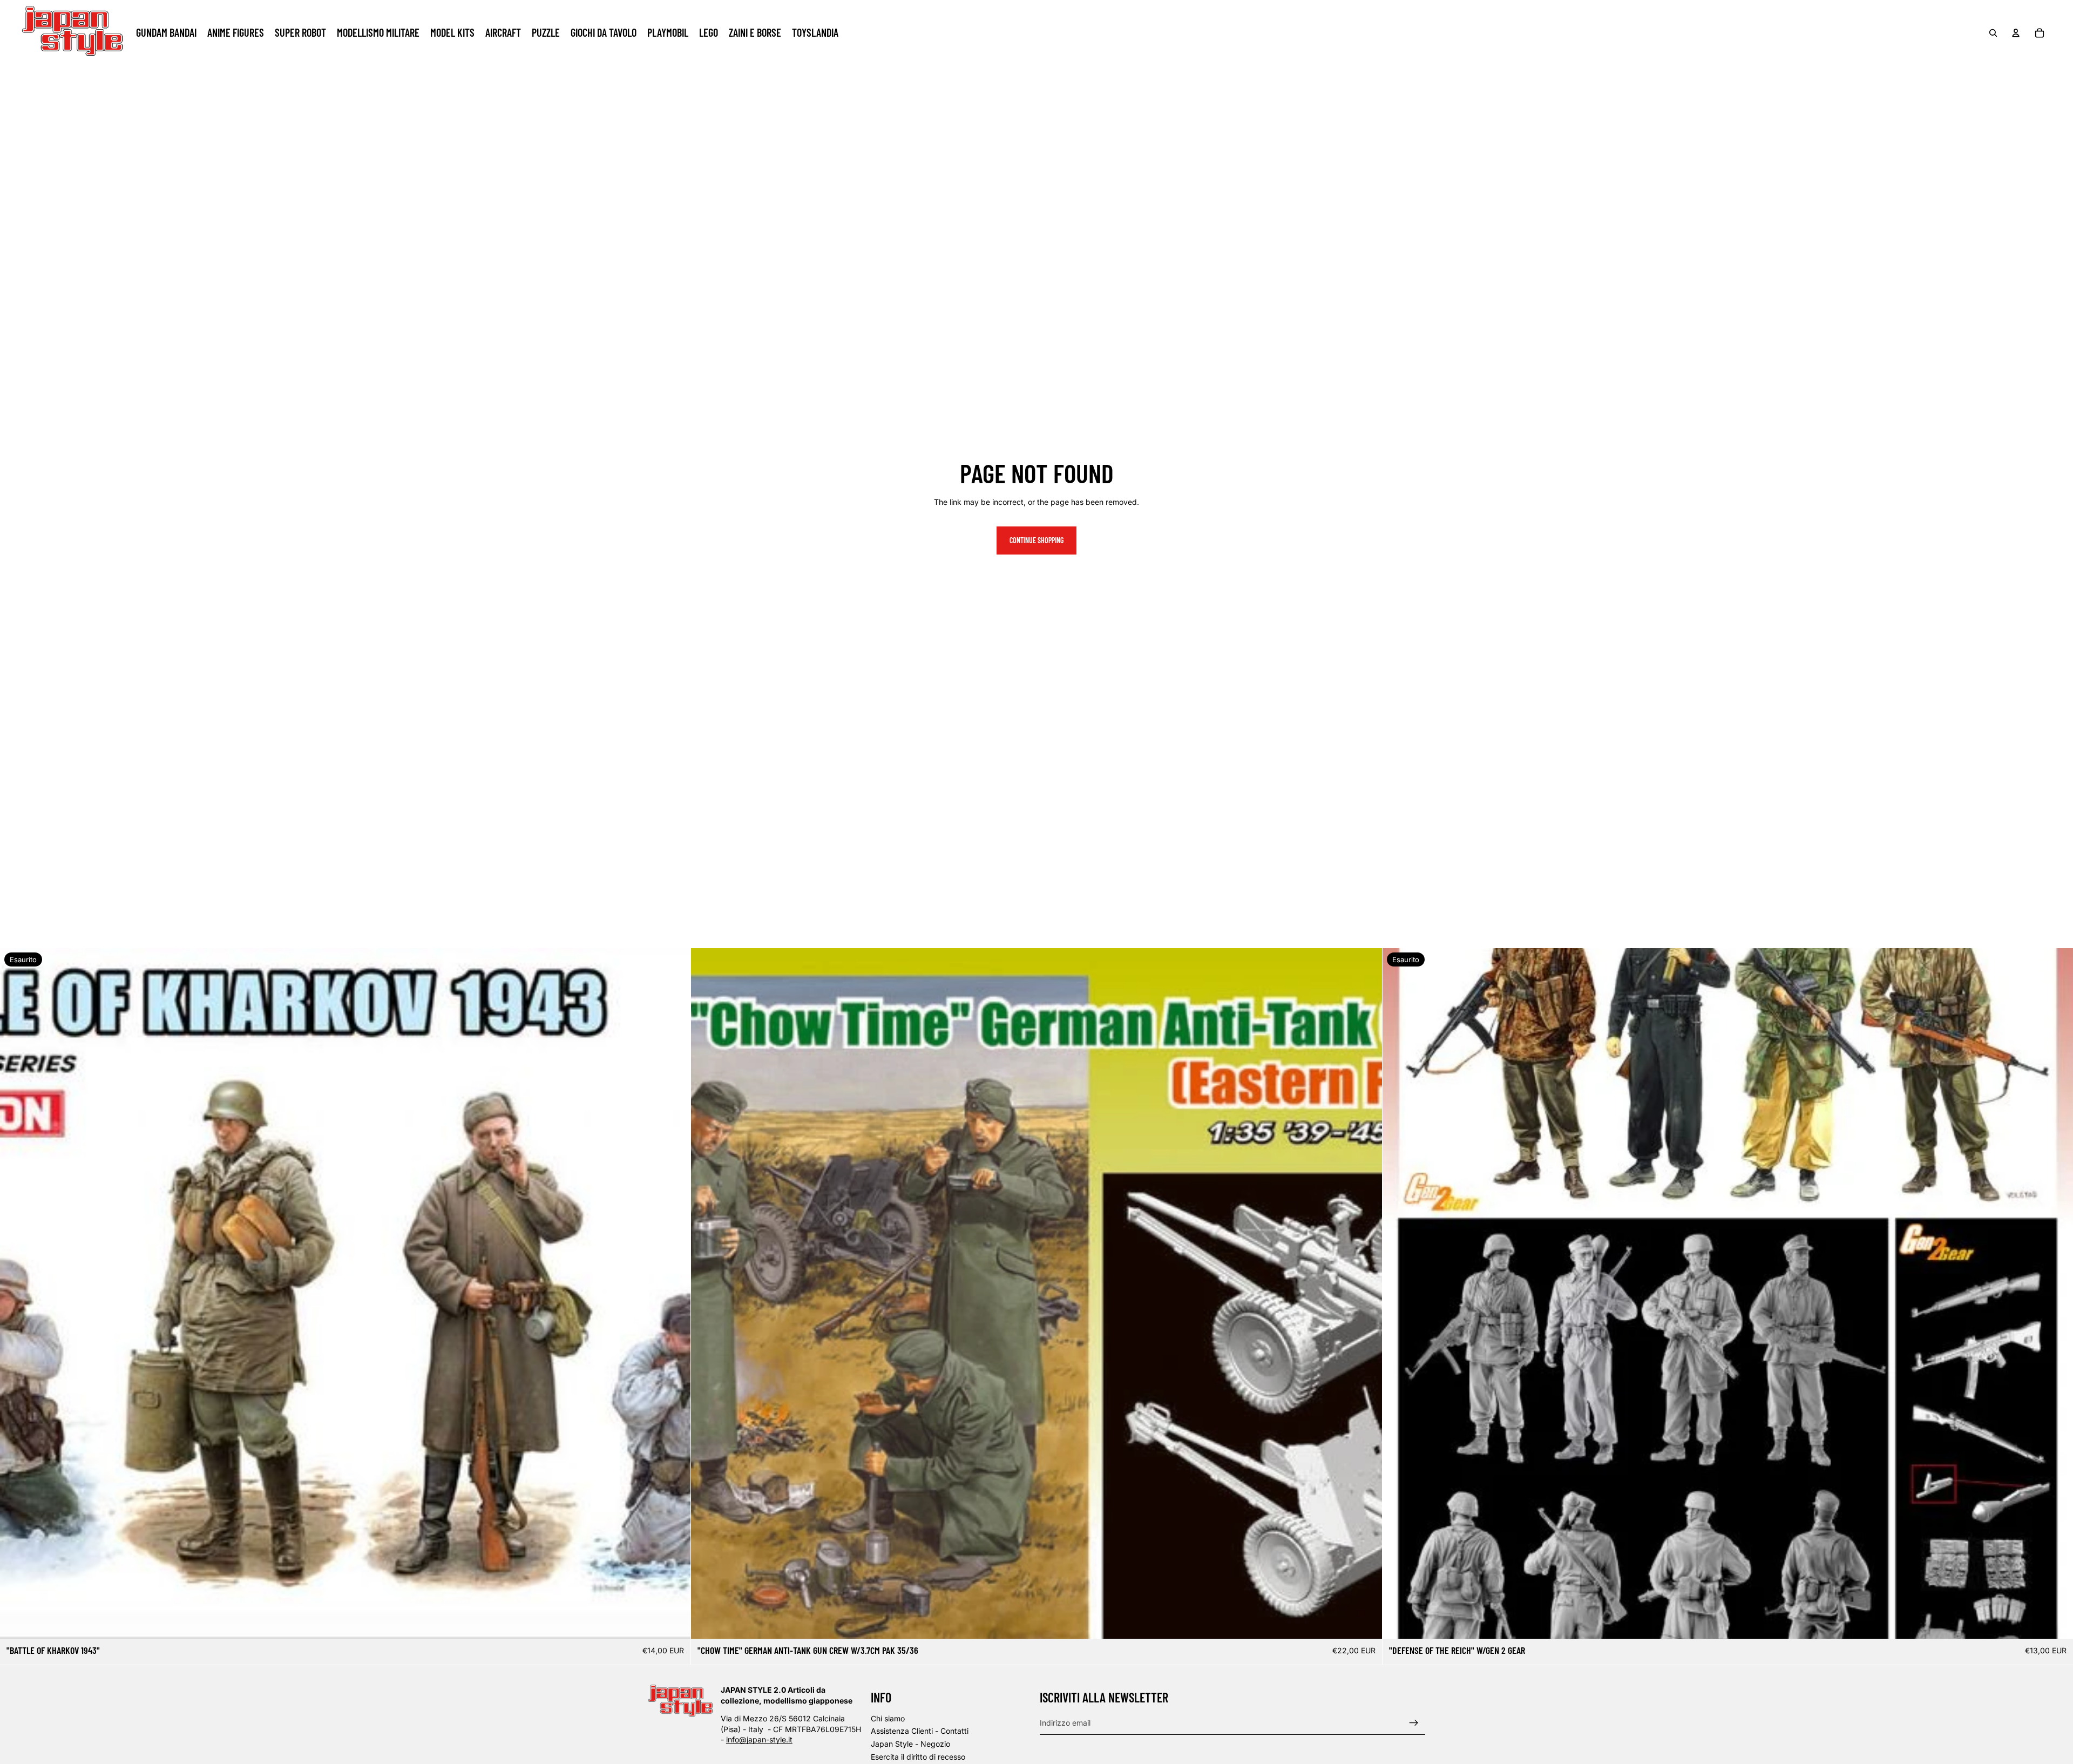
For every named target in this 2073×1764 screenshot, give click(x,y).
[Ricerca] (1993, 33)
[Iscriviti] (1414, 1723)
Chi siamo (888, 1718)
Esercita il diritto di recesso (918, 1757)
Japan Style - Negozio (910, 1744)
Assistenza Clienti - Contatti (920, 1731)
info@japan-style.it (759, 1739)
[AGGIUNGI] (1365, 1622)
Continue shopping (1036, 540)
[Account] (2016, 33)
